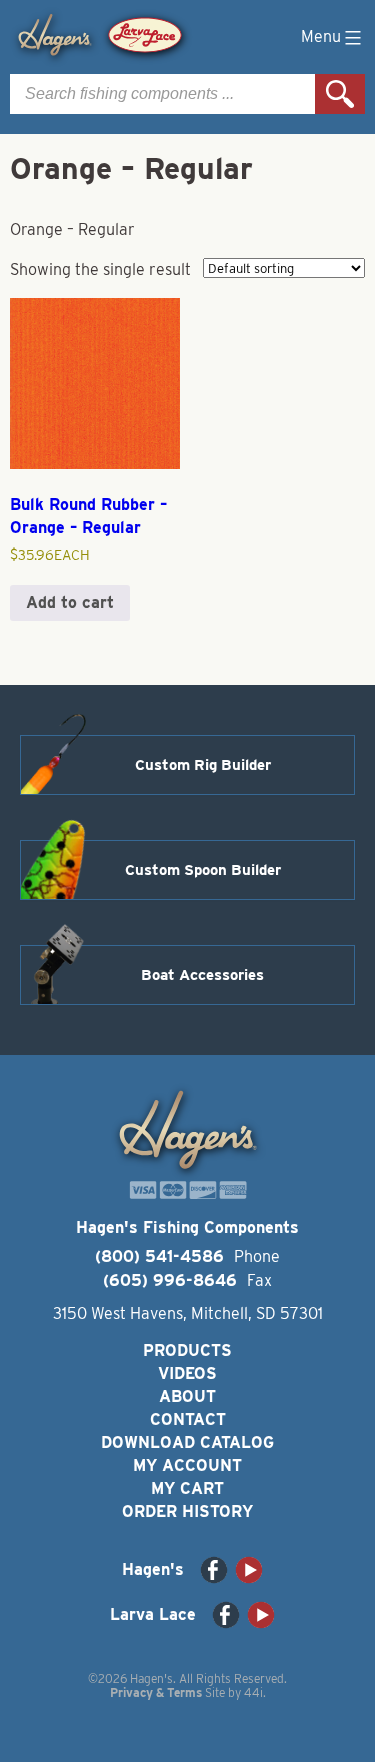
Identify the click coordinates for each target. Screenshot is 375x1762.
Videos (187, 1373)
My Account (187, 1465)
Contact (188, 1419)
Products (187, 1350)
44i (253, 1692)
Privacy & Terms (156, 1692)
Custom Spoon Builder (203, 870)
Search (340, 94)
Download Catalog (187, 1442)
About (187, 1396)
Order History (187, 1511)
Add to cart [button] (70, 602)
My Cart (187, 1488)
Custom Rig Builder (203, 765)
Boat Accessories (202, 975)
